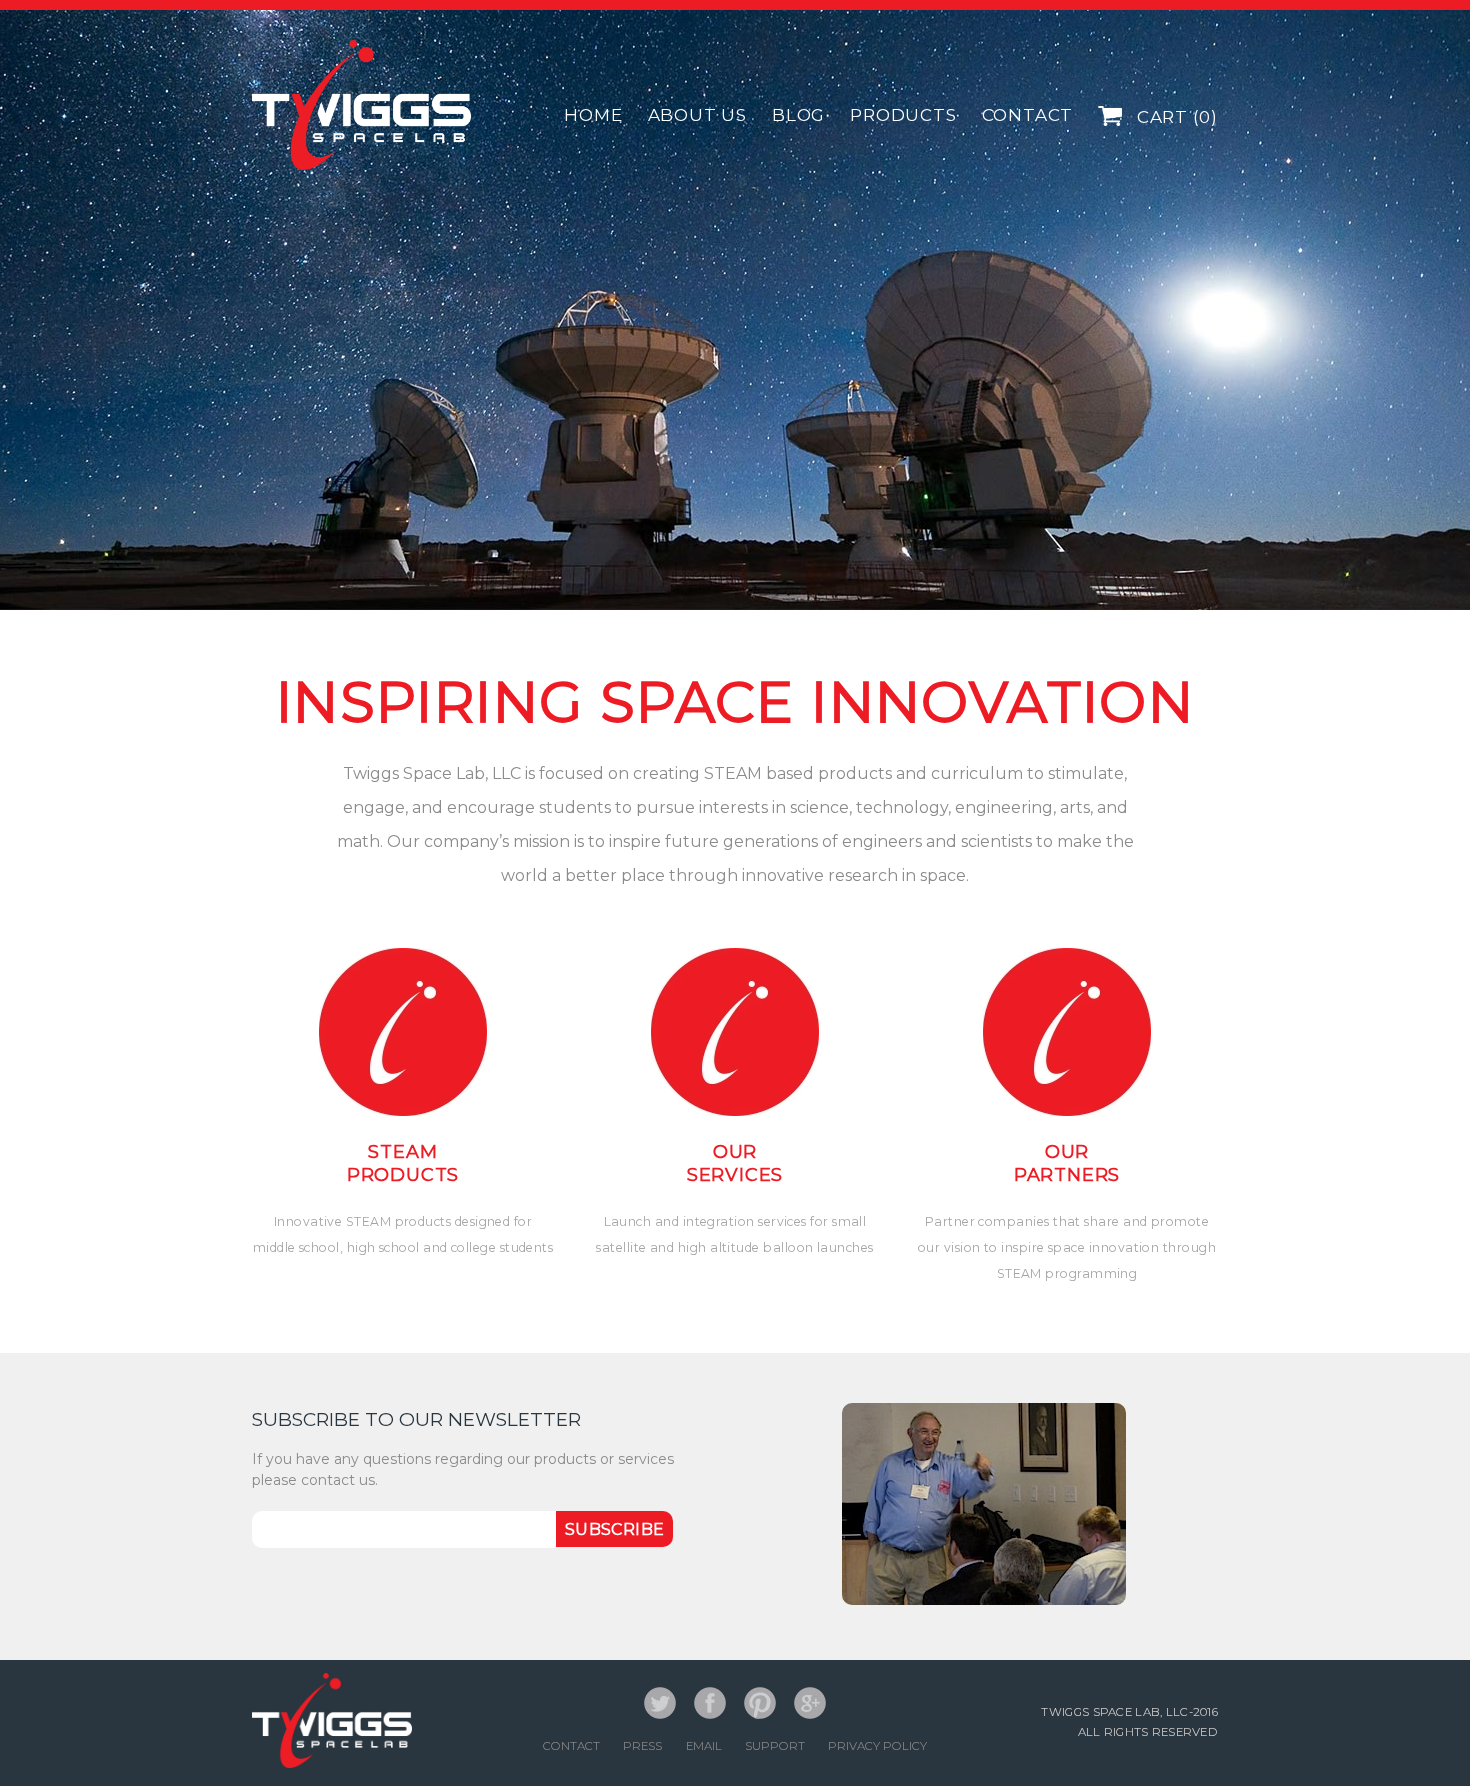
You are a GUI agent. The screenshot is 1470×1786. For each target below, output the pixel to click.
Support (775, 1746)
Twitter (660, 1703)
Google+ (810, 1703)
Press (642, 1746)
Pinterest (760, 1703)
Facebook (710, 1703)
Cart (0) (1175, 117)
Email (704, 1746)
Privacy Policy (877, 1746)
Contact (571, 1746)
